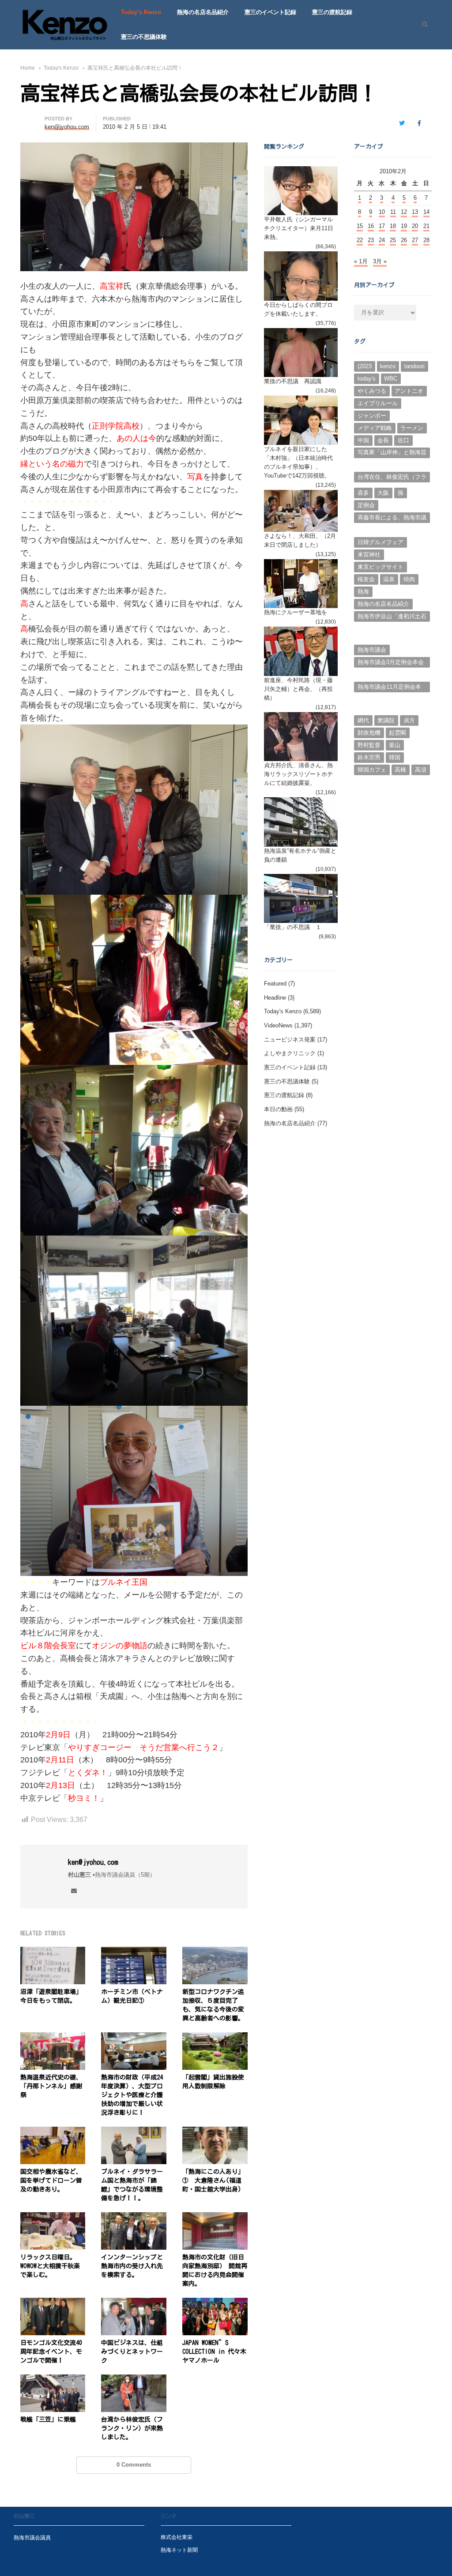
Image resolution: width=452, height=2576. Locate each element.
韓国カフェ (372, 770)
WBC (391, 379)
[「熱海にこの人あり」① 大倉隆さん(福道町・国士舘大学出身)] (215, 2132)
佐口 (403, 440)
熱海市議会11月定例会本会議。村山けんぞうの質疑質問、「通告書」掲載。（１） (392, 688)
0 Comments (134, 2465)
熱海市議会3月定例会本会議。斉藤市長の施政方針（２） (391, 663)
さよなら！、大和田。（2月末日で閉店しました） (300, 540)
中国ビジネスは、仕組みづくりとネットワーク (132, 2352)
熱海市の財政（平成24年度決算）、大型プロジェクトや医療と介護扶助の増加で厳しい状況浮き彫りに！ (132, 2095)
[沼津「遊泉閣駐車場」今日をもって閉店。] (53, 1952)
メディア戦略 (375, 428)
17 (382, 226)
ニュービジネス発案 (290, 1040)
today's (367, 379)
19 (404, 226)
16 (371, 226)
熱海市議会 (372, 650)
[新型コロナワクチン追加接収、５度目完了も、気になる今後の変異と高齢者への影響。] (215, 1952)
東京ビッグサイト (380, 567)
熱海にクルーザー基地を (296, 612)
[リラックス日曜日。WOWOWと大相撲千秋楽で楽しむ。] (53, 2217)
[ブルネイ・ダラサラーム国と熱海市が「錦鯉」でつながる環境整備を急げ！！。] (134, 2132)
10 (382, 212)
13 (415, 212)
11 (393, 212)
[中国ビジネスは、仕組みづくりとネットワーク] (134, 2303)
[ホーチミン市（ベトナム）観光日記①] (134, 1952)
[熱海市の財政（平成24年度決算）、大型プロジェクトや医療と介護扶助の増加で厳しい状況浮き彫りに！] (134, 2037)
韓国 (395, 757)
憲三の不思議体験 (144, 37)
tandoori (414, 366)
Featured (275, 984)
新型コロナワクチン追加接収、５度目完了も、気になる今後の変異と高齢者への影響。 (213, 2005)
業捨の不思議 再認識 (293, 381)
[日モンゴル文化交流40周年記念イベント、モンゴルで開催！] (53, 2303)
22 (360, 240)
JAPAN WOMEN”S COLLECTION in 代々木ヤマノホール (214, 2352)
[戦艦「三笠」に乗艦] (53, 2380)
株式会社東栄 (177, 2537)
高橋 (400, 770)
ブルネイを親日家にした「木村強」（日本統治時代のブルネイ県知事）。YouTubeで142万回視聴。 (298, 462)
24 (382, 240)
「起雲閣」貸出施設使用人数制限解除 (213, 2082)
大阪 (383, 493)
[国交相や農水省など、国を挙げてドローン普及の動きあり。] (53, 2132)
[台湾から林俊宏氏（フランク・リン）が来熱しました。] (134, 2380)
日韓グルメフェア (380, 542)
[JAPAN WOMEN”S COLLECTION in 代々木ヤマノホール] (215, 2303)
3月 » (380, 261)
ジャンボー (372, 416)
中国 (363, 440)
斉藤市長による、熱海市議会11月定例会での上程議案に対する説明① (392, 519)
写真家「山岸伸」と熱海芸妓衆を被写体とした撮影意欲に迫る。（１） (392, 453)
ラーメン (412, 428)
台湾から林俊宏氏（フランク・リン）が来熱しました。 (132, 2428)
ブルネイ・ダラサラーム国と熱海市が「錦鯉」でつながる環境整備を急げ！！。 (132, 2185)
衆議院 (386, 720)
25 (393, 240)
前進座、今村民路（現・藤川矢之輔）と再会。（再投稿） (298, 689)
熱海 (363, 592)
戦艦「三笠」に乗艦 (48, 2419)
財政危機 (369, 733)
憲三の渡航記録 (332, 12)
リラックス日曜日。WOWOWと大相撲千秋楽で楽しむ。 (50, 2266)
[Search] (422, 25)
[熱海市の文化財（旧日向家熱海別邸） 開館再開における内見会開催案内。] (215, 2217)
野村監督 (369, 745)
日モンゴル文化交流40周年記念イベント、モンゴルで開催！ (51, 2352)
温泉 (389, 579)
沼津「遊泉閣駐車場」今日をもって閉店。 (51, 1996)
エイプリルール (378, 403)
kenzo (388, 366)
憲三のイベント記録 (270, 12)
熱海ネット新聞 (179, 2550)
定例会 (366, 505)
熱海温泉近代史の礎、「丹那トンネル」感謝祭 (51, 2086)
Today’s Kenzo (141, 12)
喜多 (363, 493)
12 (404, 212)
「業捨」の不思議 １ (293, 927)
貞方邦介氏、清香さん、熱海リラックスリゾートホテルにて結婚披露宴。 (298, 774)
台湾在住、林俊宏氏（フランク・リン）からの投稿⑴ (392, 478)
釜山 (395, 745)
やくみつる (372, 391)
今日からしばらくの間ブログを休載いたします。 (298, 309)
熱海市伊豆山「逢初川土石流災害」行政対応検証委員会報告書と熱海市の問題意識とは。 (392, 617)
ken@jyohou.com (93, 1862)
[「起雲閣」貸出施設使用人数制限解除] (215, 2037)
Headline (275, 998)
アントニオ (409, 391)
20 (415, 226)
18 (393, 226)
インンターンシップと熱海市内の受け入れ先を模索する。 (132, 2266)
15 (360, 226)
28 (426, 240)
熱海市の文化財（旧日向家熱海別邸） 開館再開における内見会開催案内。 (215, 2270)
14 (426, 212)
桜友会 (366, 579)
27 (415, 240)
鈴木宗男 (369, 757)
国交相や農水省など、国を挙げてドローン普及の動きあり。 (51, 2180)
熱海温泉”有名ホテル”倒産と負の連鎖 (300, 855)
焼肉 (409, 579)
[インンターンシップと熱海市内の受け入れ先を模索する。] (134, 2217)
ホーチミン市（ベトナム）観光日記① (132, 1996)
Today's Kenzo (283, 1011)
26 (404, 240)
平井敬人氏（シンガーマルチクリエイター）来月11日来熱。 (299, 228)
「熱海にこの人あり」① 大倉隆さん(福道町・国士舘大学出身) (213, 2180)
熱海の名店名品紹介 (203, 12)
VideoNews (278, 1025)
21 (426, 226)
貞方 (409, 720)
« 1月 (361, 261)
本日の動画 (278, 1109)
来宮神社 (369, 554)
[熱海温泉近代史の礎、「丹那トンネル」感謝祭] (53, 2037)
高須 (421, 770)
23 (371, 240)
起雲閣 (397, 733)
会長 (383, 440)
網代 (363, 720)
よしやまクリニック (290, 1053)
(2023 (365, 366)
